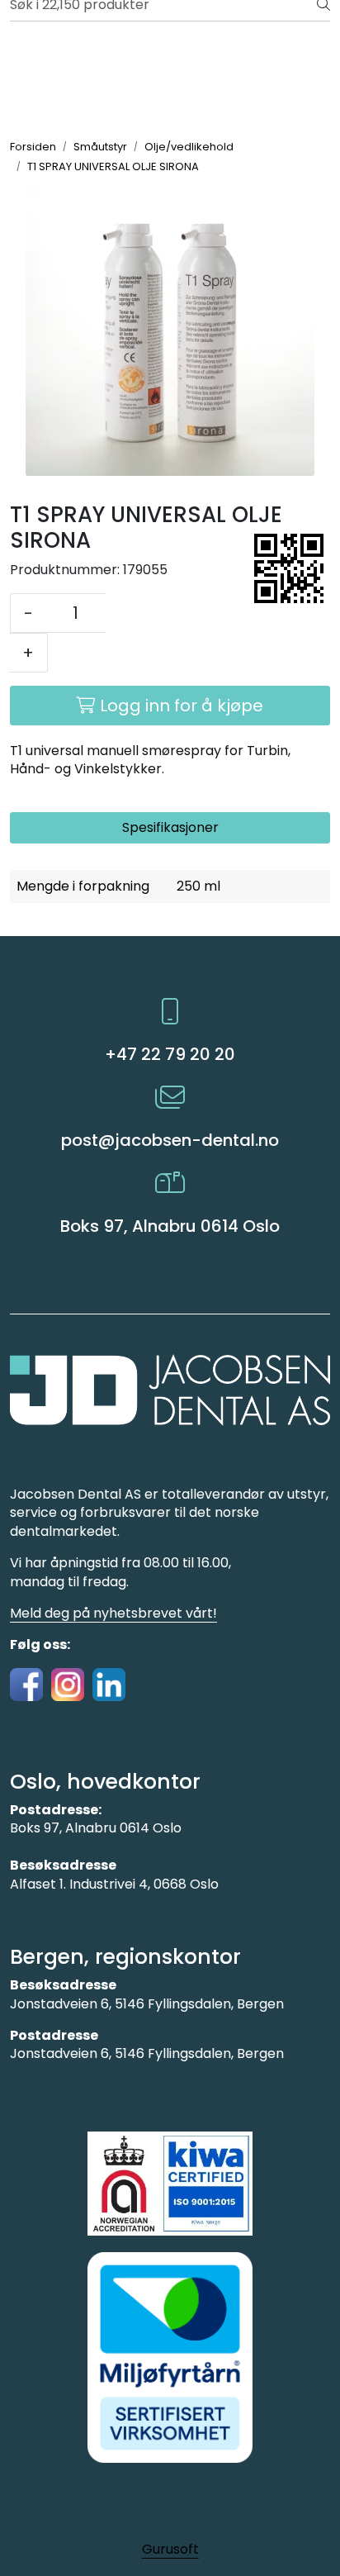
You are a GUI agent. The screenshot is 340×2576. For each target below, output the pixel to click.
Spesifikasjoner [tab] (170, 827)
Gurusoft (170, 2549)
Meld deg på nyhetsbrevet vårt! (113, 1613)
